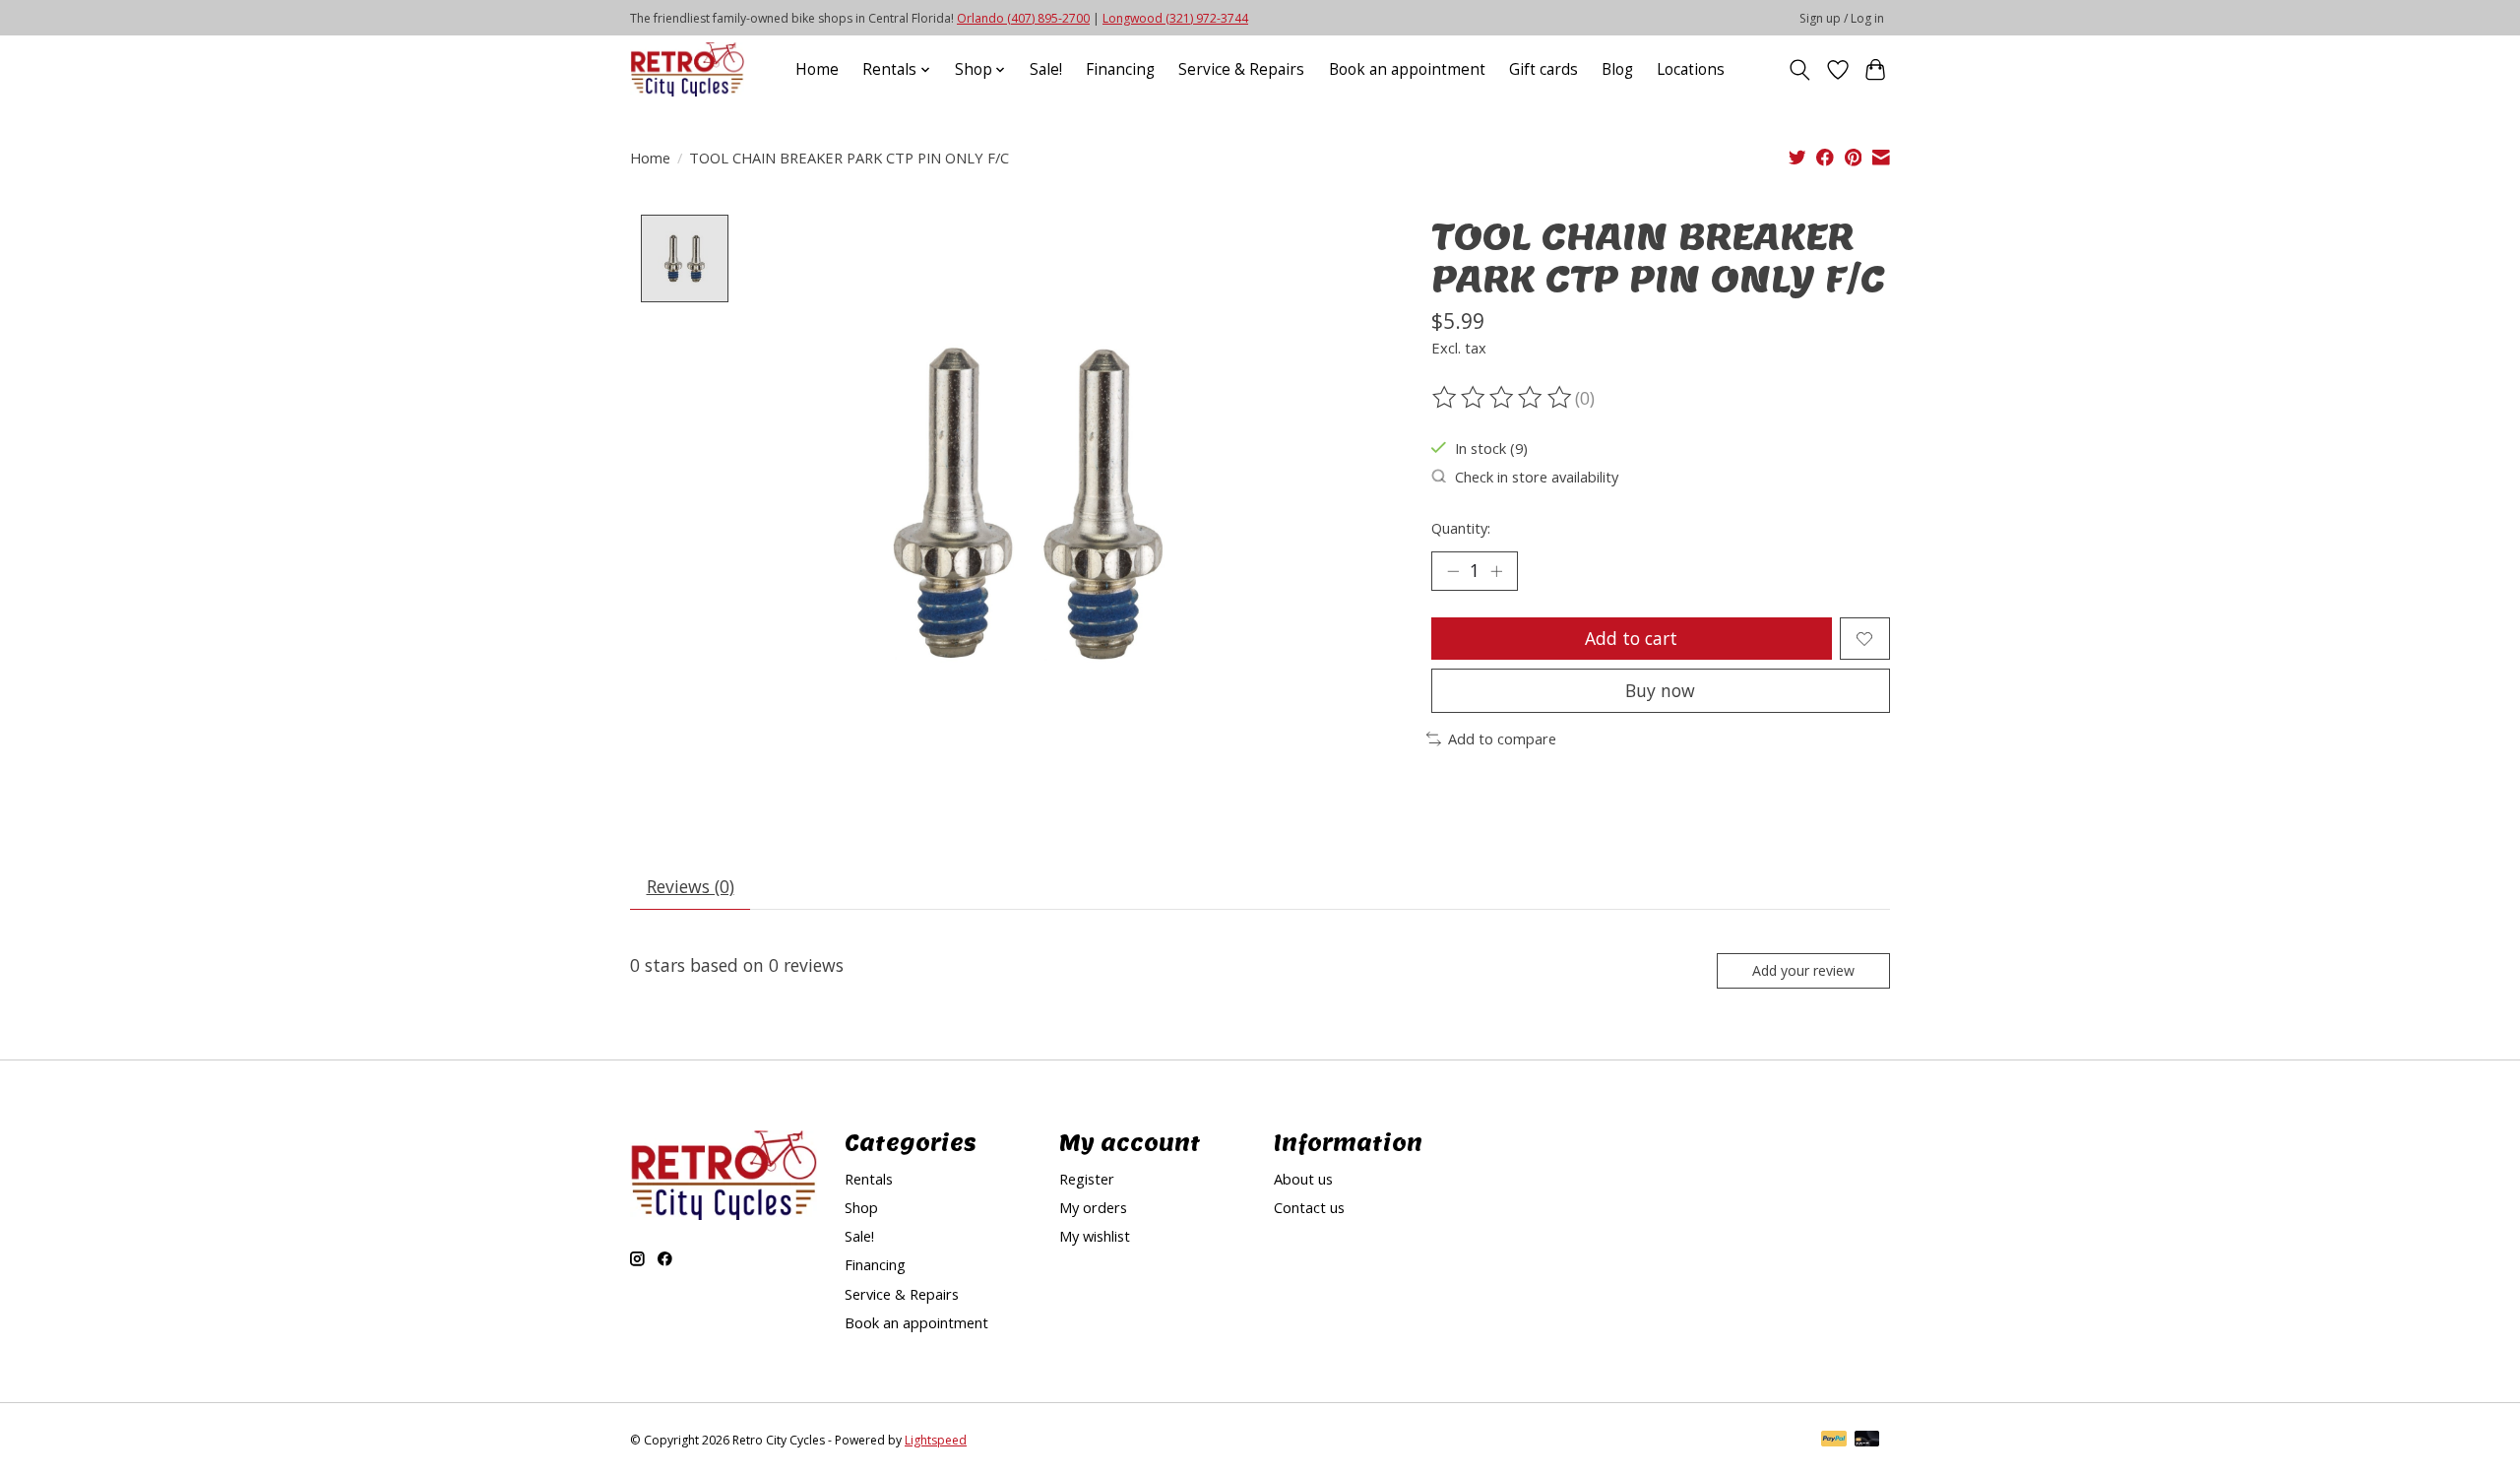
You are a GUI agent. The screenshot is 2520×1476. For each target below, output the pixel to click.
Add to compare (1502, 738)
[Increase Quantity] (1496, 571)
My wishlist (1095, 1236)
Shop (861, 1207)
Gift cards (1543, 69)
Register (1087, 1179)
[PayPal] (1834, 1441)
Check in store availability (1537, 477)
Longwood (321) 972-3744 (1175, 18)
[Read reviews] (1503, 398)
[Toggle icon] (1800, 70)
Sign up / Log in (1842, 18)
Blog (1617, 69)
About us (1303, 1179)
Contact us (1309, 1207)
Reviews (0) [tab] (691, 886)
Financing (1120, 69)
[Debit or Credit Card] (1867, 1441)
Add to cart (1631, 638)
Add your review (1803, 970)
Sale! (1046, 69)
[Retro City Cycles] (687, 69)
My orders (1093, 1207)
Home (817, 69)
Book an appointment (1407, 69)
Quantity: (1461, 528)
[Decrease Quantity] (1453, 571)
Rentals (869, 1179)
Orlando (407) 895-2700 (1023, 18)
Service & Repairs (1241, 69)
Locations (1691, 69)
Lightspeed (936, 1440)
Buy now (1660, 690)
